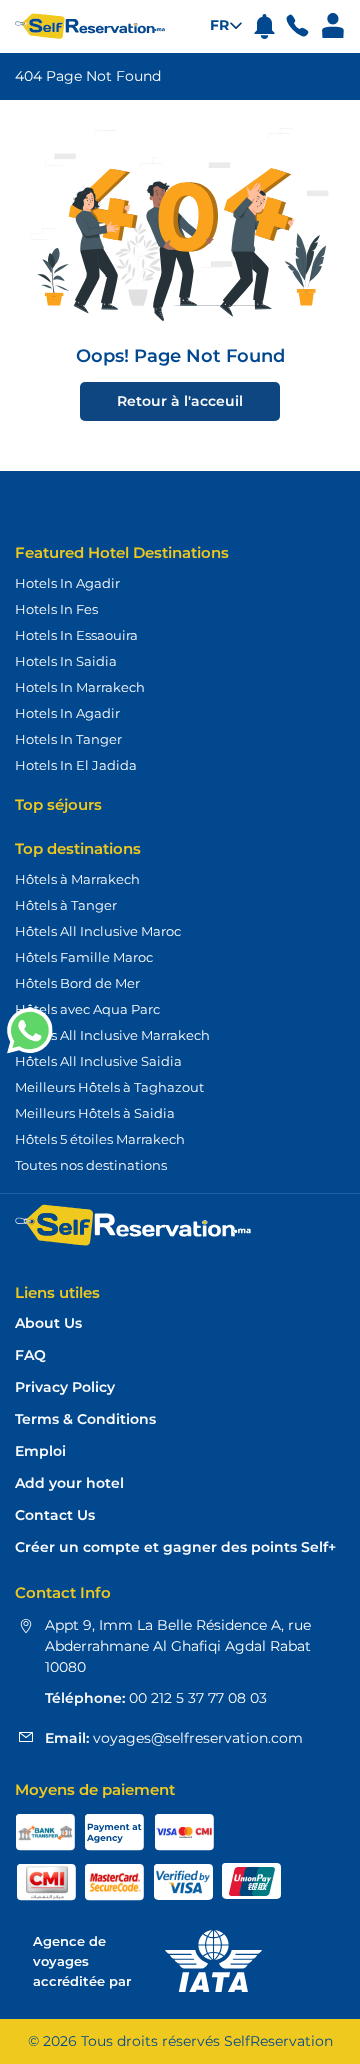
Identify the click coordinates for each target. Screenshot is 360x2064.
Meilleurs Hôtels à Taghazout (109, 1087)
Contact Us (55, 1515)
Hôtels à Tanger (66, 905)
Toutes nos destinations (91, 1165)
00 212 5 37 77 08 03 (196, 1698)
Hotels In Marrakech (80, 687)
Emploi (40, 1451)
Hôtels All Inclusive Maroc (98, 931)
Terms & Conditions (85, 1419)
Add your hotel (69, 1483)
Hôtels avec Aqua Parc (87, 1009)
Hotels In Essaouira (76, 635)
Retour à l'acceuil (180, 401)
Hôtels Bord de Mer (77, 983)
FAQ (30, 1355)
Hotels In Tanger (68, 739)
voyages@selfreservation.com (196, 1738)
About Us (48, 1323)
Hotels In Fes (56, 609)
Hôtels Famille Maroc (84, 957)
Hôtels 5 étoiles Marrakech (100, 1139)
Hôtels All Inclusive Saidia (98, 1061)
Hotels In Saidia (66, 661)
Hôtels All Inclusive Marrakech (112, 1035)
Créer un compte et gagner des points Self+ (175, 1547)
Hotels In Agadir (67, 583)
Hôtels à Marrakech (77, 879)
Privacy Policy (65, 1387)
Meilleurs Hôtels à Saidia (95, 1113)
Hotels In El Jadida (76, 765)
